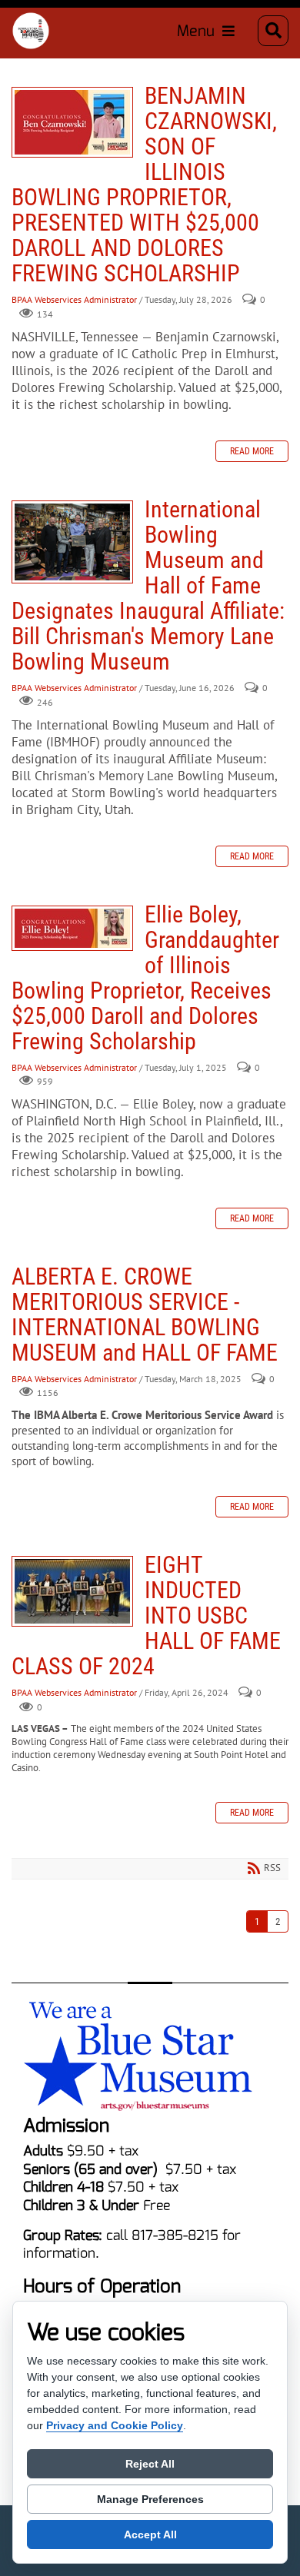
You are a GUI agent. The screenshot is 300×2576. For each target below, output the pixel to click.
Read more (252, 451)
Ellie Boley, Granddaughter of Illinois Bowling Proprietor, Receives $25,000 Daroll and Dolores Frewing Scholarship (72, 928)
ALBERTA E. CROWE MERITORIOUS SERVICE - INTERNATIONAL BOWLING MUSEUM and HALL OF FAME (145, 1315)
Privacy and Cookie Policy (115, 2425)
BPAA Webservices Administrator (74, 300)
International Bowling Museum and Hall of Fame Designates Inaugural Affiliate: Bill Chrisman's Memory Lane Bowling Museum (72, 542)
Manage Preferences (150, 2499)
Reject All (150, 2464)
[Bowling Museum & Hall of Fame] (31, 31)
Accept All (150, 2534)
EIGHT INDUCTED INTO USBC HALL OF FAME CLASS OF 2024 (72, 1591)
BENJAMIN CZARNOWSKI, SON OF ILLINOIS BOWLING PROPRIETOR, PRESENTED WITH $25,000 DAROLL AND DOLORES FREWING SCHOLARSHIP (72, 122)
